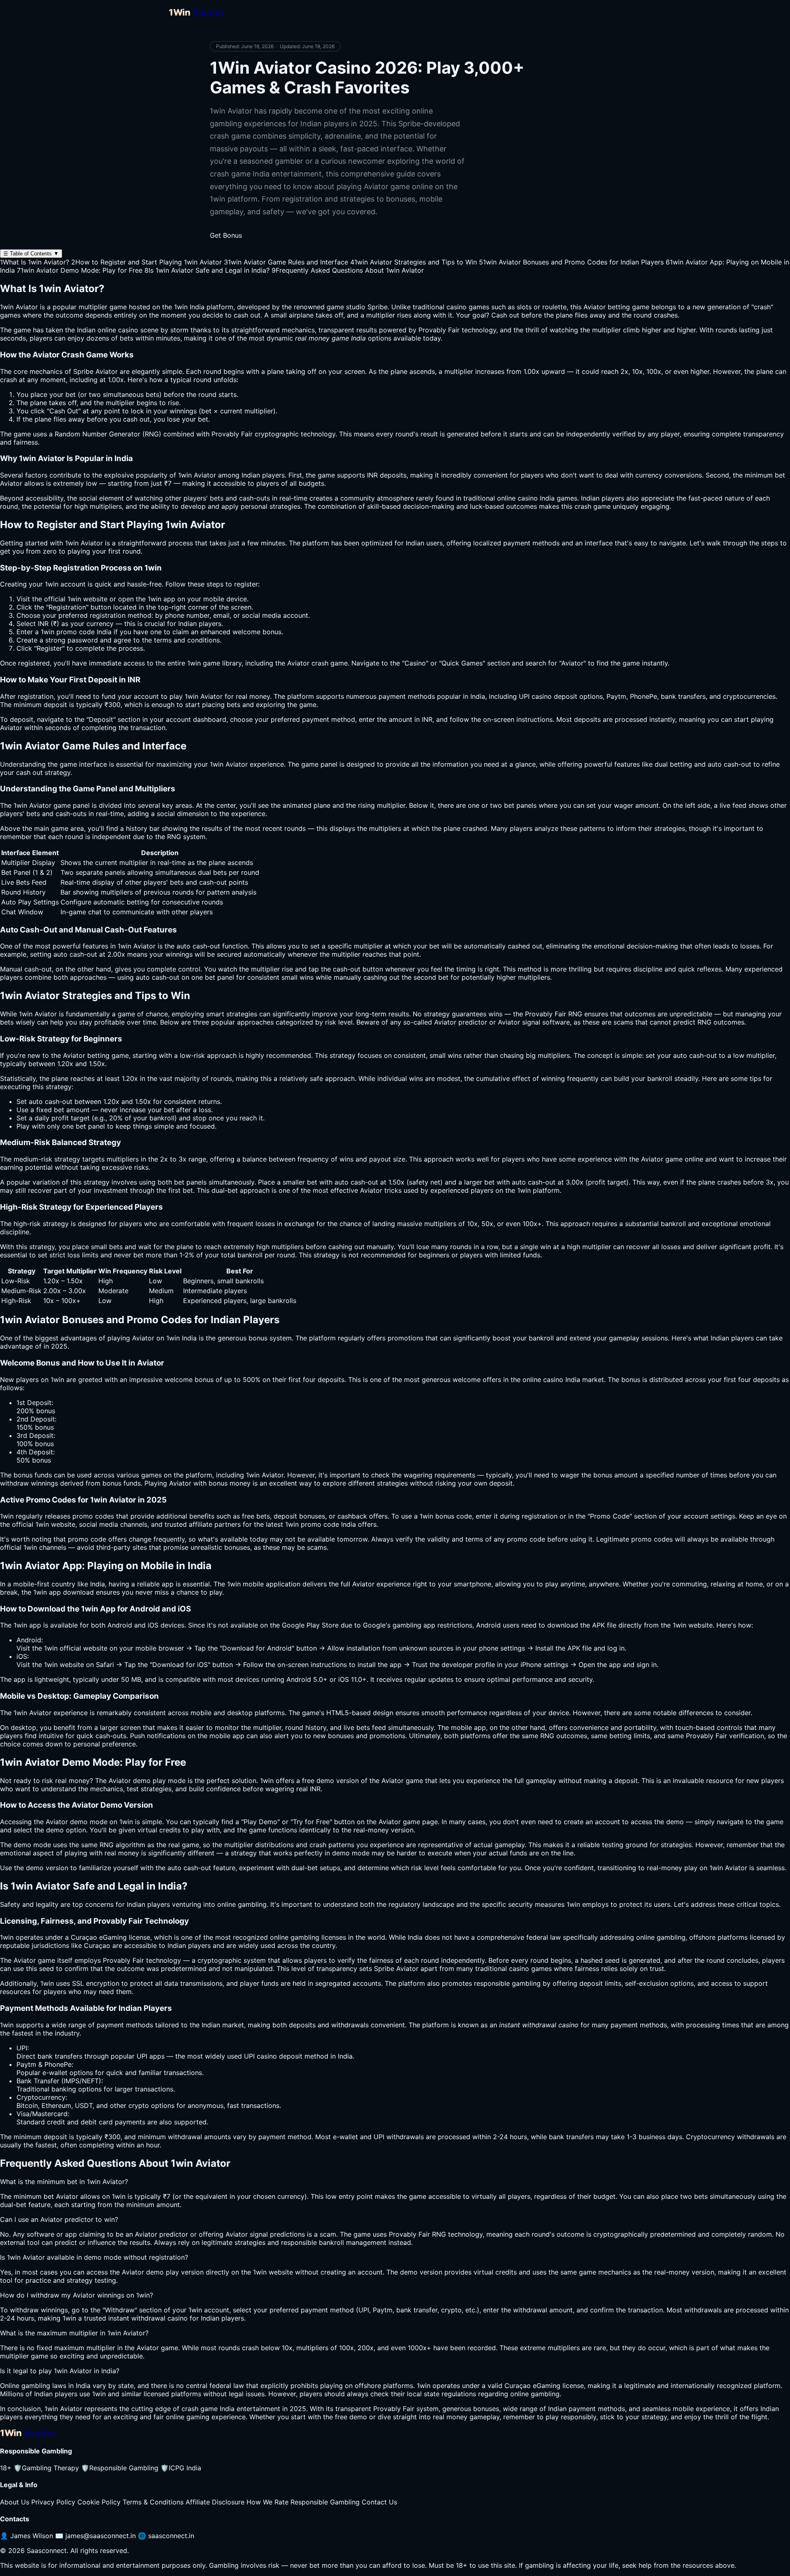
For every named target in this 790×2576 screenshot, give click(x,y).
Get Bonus (226, 235)
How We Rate (267, 2502)
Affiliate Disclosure (215, 2502)
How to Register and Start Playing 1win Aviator (146, 262)
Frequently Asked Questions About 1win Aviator (348, 270)
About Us (15, 2502)
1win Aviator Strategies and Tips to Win (414, 262)
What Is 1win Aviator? (35, 262)
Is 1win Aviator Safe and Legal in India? (207, 270)
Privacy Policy (53, 2502)
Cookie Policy (99, 2502)
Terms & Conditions (153, 2502)
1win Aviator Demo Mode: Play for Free (80, 270)
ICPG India (181, 2468)
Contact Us (379, 2502)
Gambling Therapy (46, 2468)
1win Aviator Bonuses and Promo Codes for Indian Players (571, 262)
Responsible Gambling (120, 2468)
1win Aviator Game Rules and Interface (286, 262)
